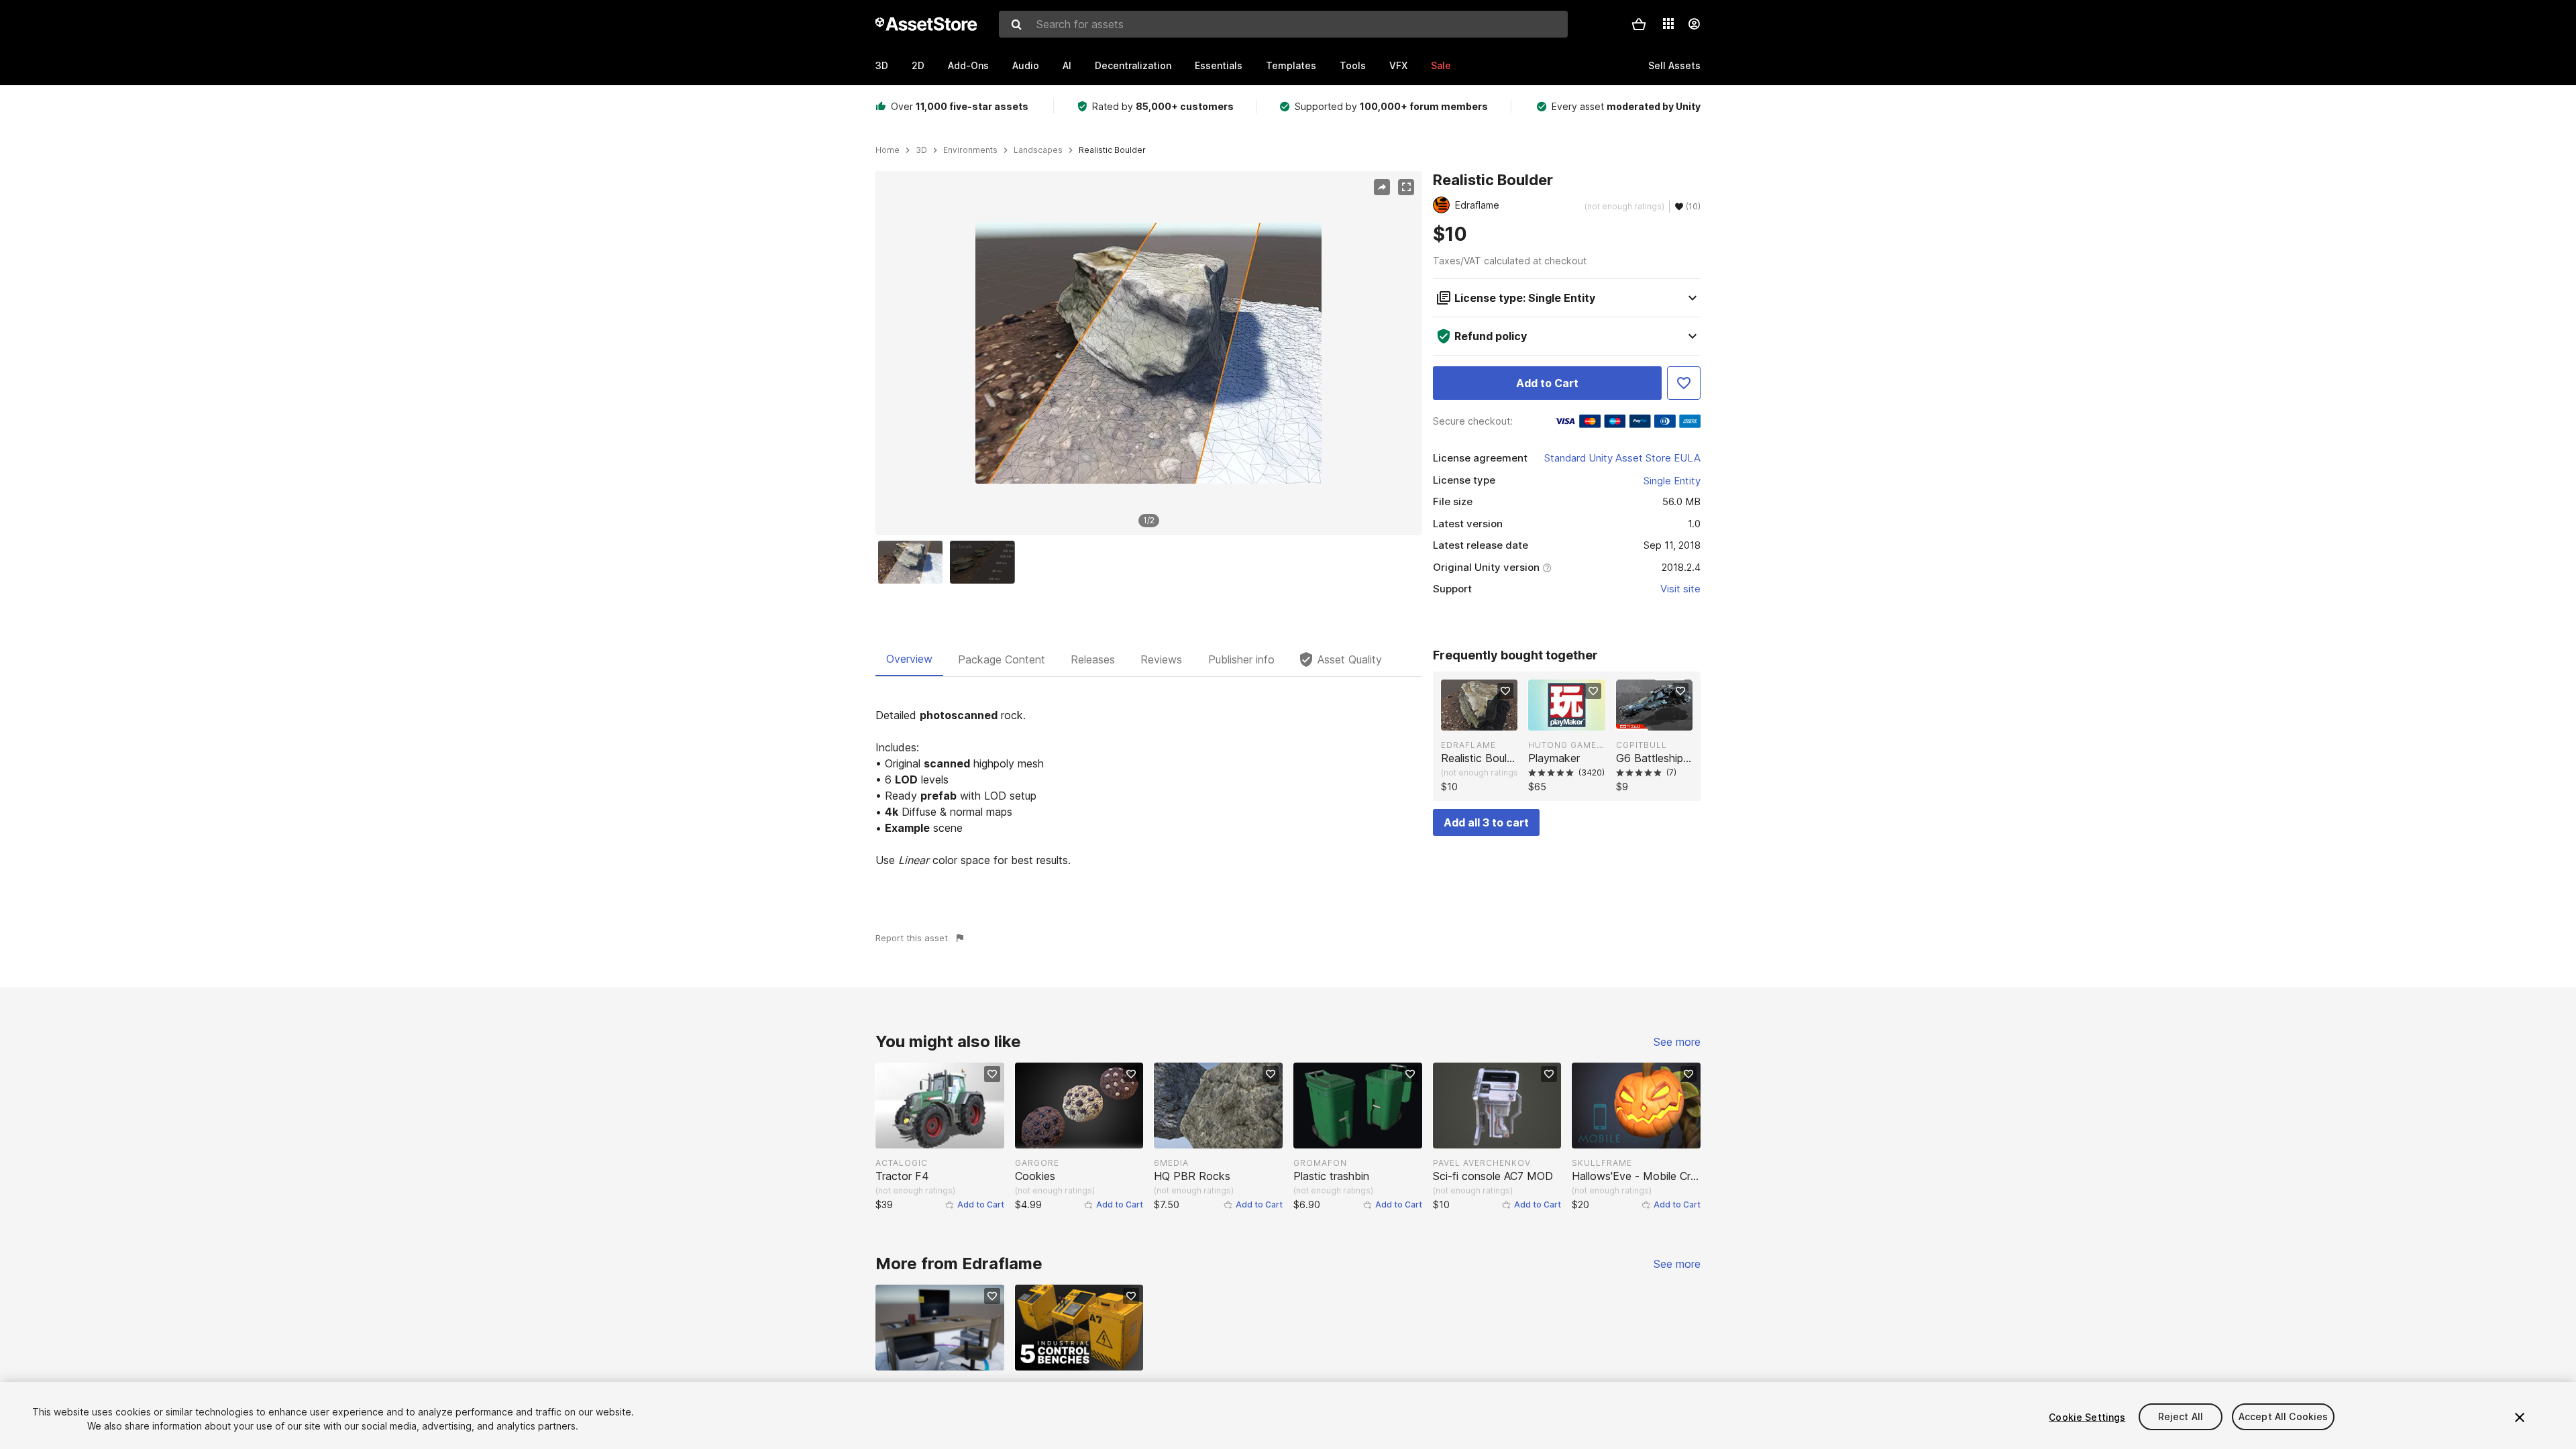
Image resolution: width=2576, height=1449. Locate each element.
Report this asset (912, 938)
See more (1677, 1042)
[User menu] (1694, 24)
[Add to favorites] (1505, 691)
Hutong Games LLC (1566, 745)
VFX (1398, 65)
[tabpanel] (1149, 788)
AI (1067, 65)
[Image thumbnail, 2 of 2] (985, 562)
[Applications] (1668, 23)
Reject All (2181, 1417)
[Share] (1382, 187)
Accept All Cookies (2284, 1417)
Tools (1353, 65)
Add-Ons (968, 65)
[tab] (909, 659)
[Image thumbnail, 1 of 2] (914, 562)
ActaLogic (902, 1163)
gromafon (1320, 1163)
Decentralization (1133, 65)
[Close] (2520, 1417)
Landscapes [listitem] (1038, 150)
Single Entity (1672, 481)
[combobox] (1283, 24)
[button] (1639, 24)
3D (882, 65)
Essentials (1219, 65)
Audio (1026, 65)
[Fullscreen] (1406, 187)
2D (918, 65)
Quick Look (1486, 719)
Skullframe (1602, 1163)
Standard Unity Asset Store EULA (1622, 458)
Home (888, 150)
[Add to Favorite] (1684, 383)
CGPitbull (1642, 745)
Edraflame (1468, 745)
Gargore (1037, 1163)
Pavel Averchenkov (1482, 1163)
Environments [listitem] (970, 150)
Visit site (1680, 589)
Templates (1291, 65)
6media (1171, 1163)
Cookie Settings (2087, 1417)
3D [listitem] (921, 150)
